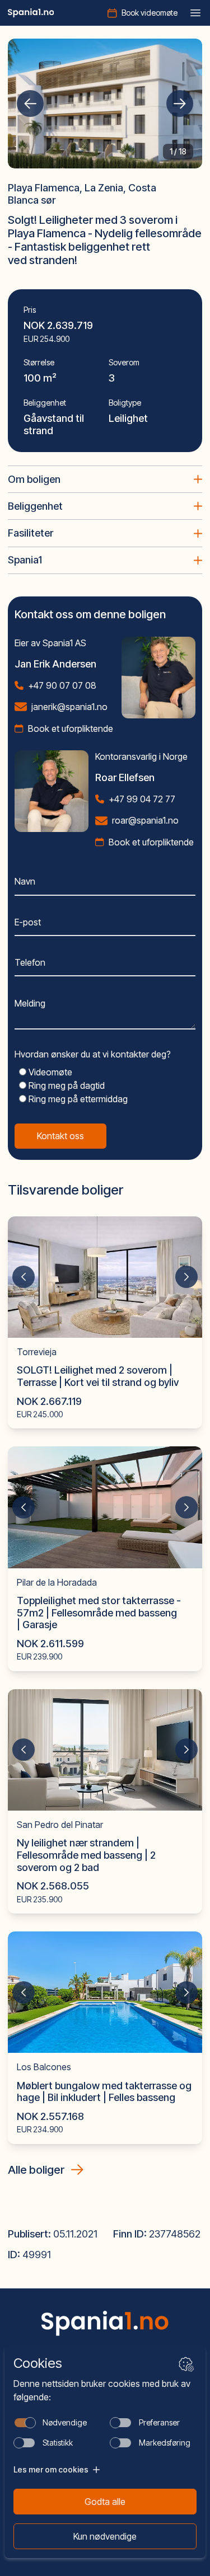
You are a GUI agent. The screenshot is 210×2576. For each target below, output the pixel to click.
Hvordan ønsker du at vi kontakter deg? (93, 1054)
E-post (28, 922)
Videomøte (49, 1072)
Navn (25, 881)
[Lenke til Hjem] (105, 2323)
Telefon (30, 962)
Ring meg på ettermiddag (77, 1099)
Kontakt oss (60, 1136)
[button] (30, 104)
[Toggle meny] (195, 13)
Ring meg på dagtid (66, 1085)
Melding (30, 1003)
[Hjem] (31, 13)
